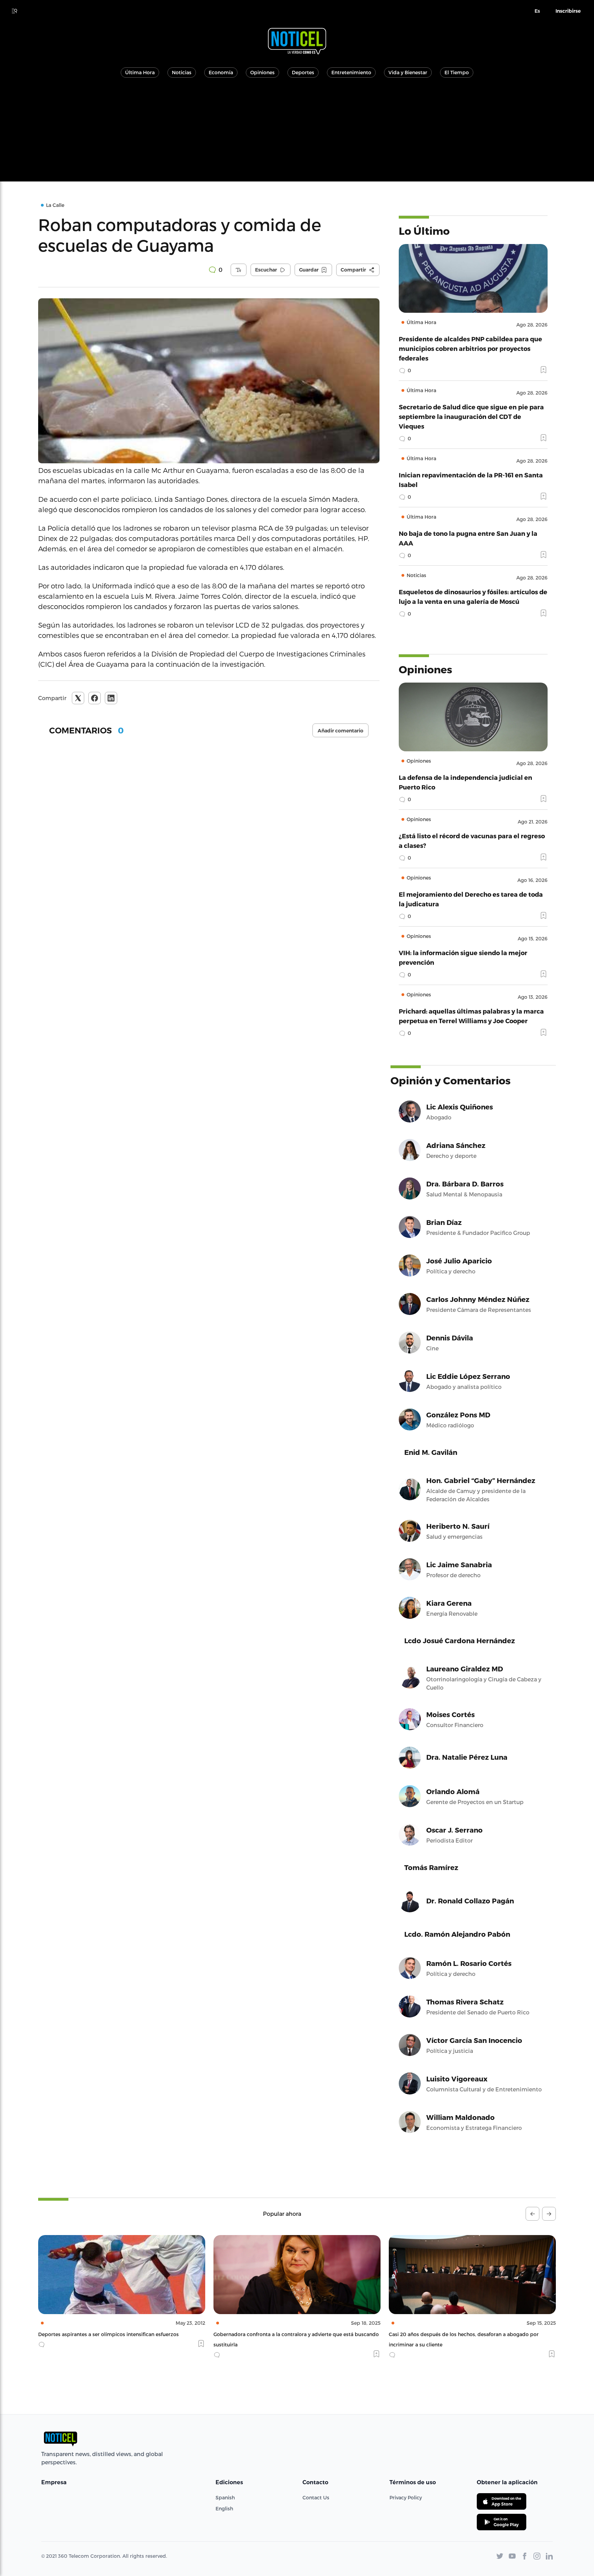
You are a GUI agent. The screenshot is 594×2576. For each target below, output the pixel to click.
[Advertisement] (297, 133)
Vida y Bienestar (408, 72)
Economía (221, 72)
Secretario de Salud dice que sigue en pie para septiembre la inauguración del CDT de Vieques (471, 416)
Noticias (182, 72)
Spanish (225, 2497)
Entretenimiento (351, 72)
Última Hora (140, 72)
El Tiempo (457, 72)
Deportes (303, 72)
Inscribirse (568, 11)
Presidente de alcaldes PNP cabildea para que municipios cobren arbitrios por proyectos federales (470, 348)
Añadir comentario (340, 731)
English (224, 2508)
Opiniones (262, 72)
